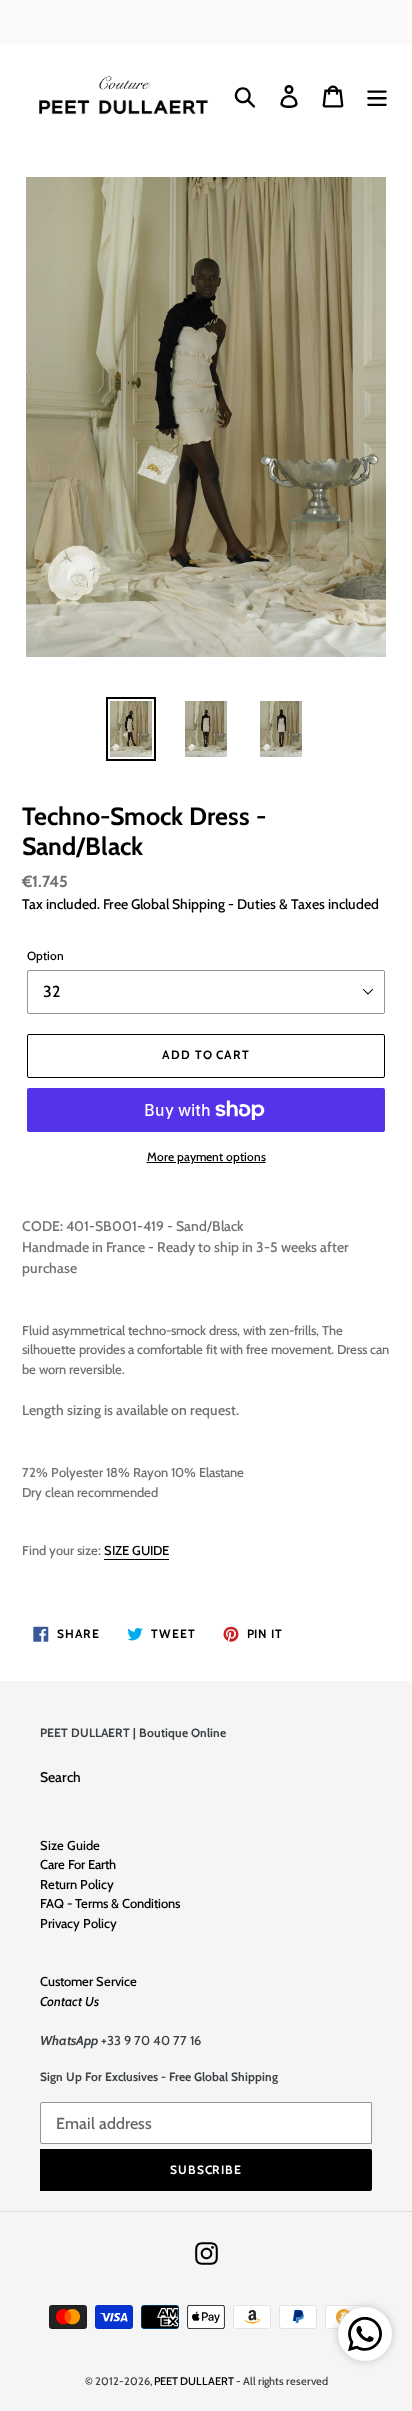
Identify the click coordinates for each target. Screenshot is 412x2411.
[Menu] (377, 96)
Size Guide (70, 1845)
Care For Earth (78, 1864)
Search (60, 1777)
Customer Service (88, 1981)
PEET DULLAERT (194, 2381)
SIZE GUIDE (136, 1550)
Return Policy (77, 1884)
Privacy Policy (78, 1923)
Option (45, 955)
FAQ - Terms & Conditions (110, 1903)
